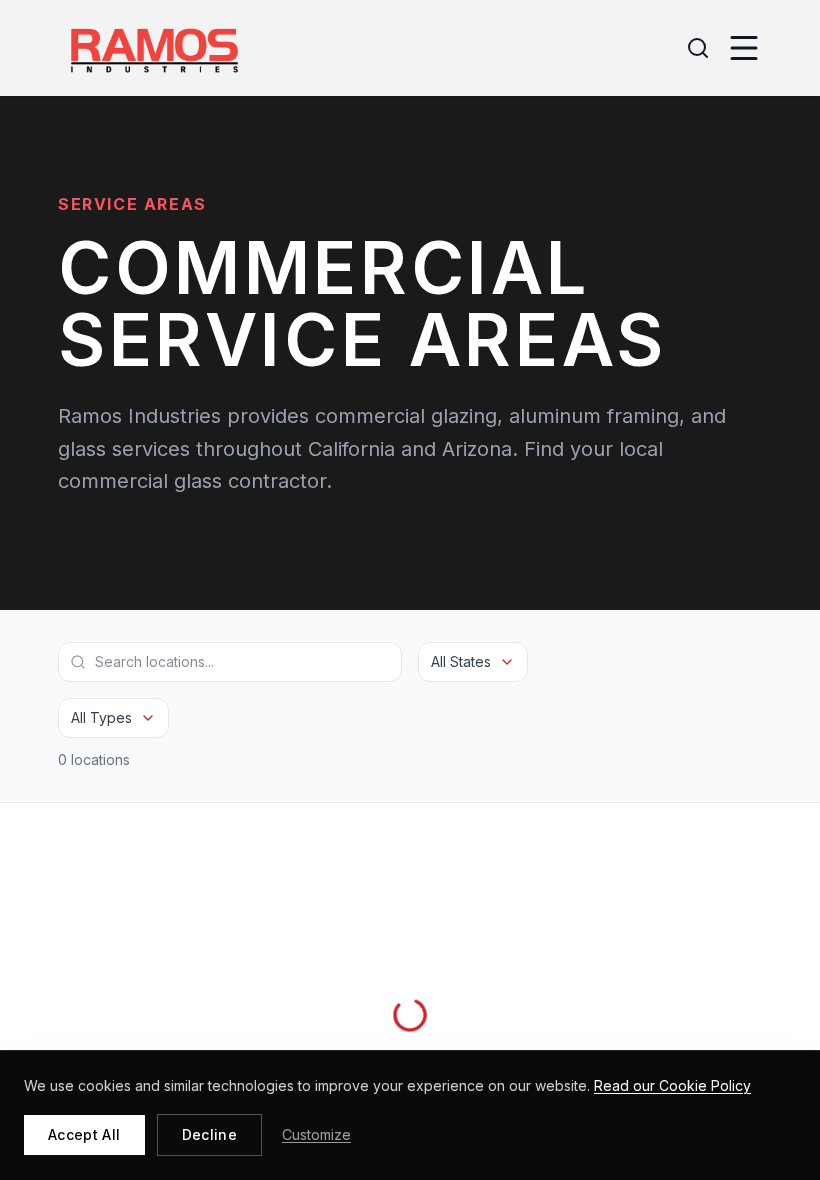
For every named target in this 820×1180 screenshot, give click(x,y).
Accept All (84, 1134)
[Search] (698, 48)
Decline (209, 1134)
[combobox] (473, 662)
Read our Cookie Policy (672, 1085)
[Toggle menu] (744, 48)
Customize (316, 1134)
